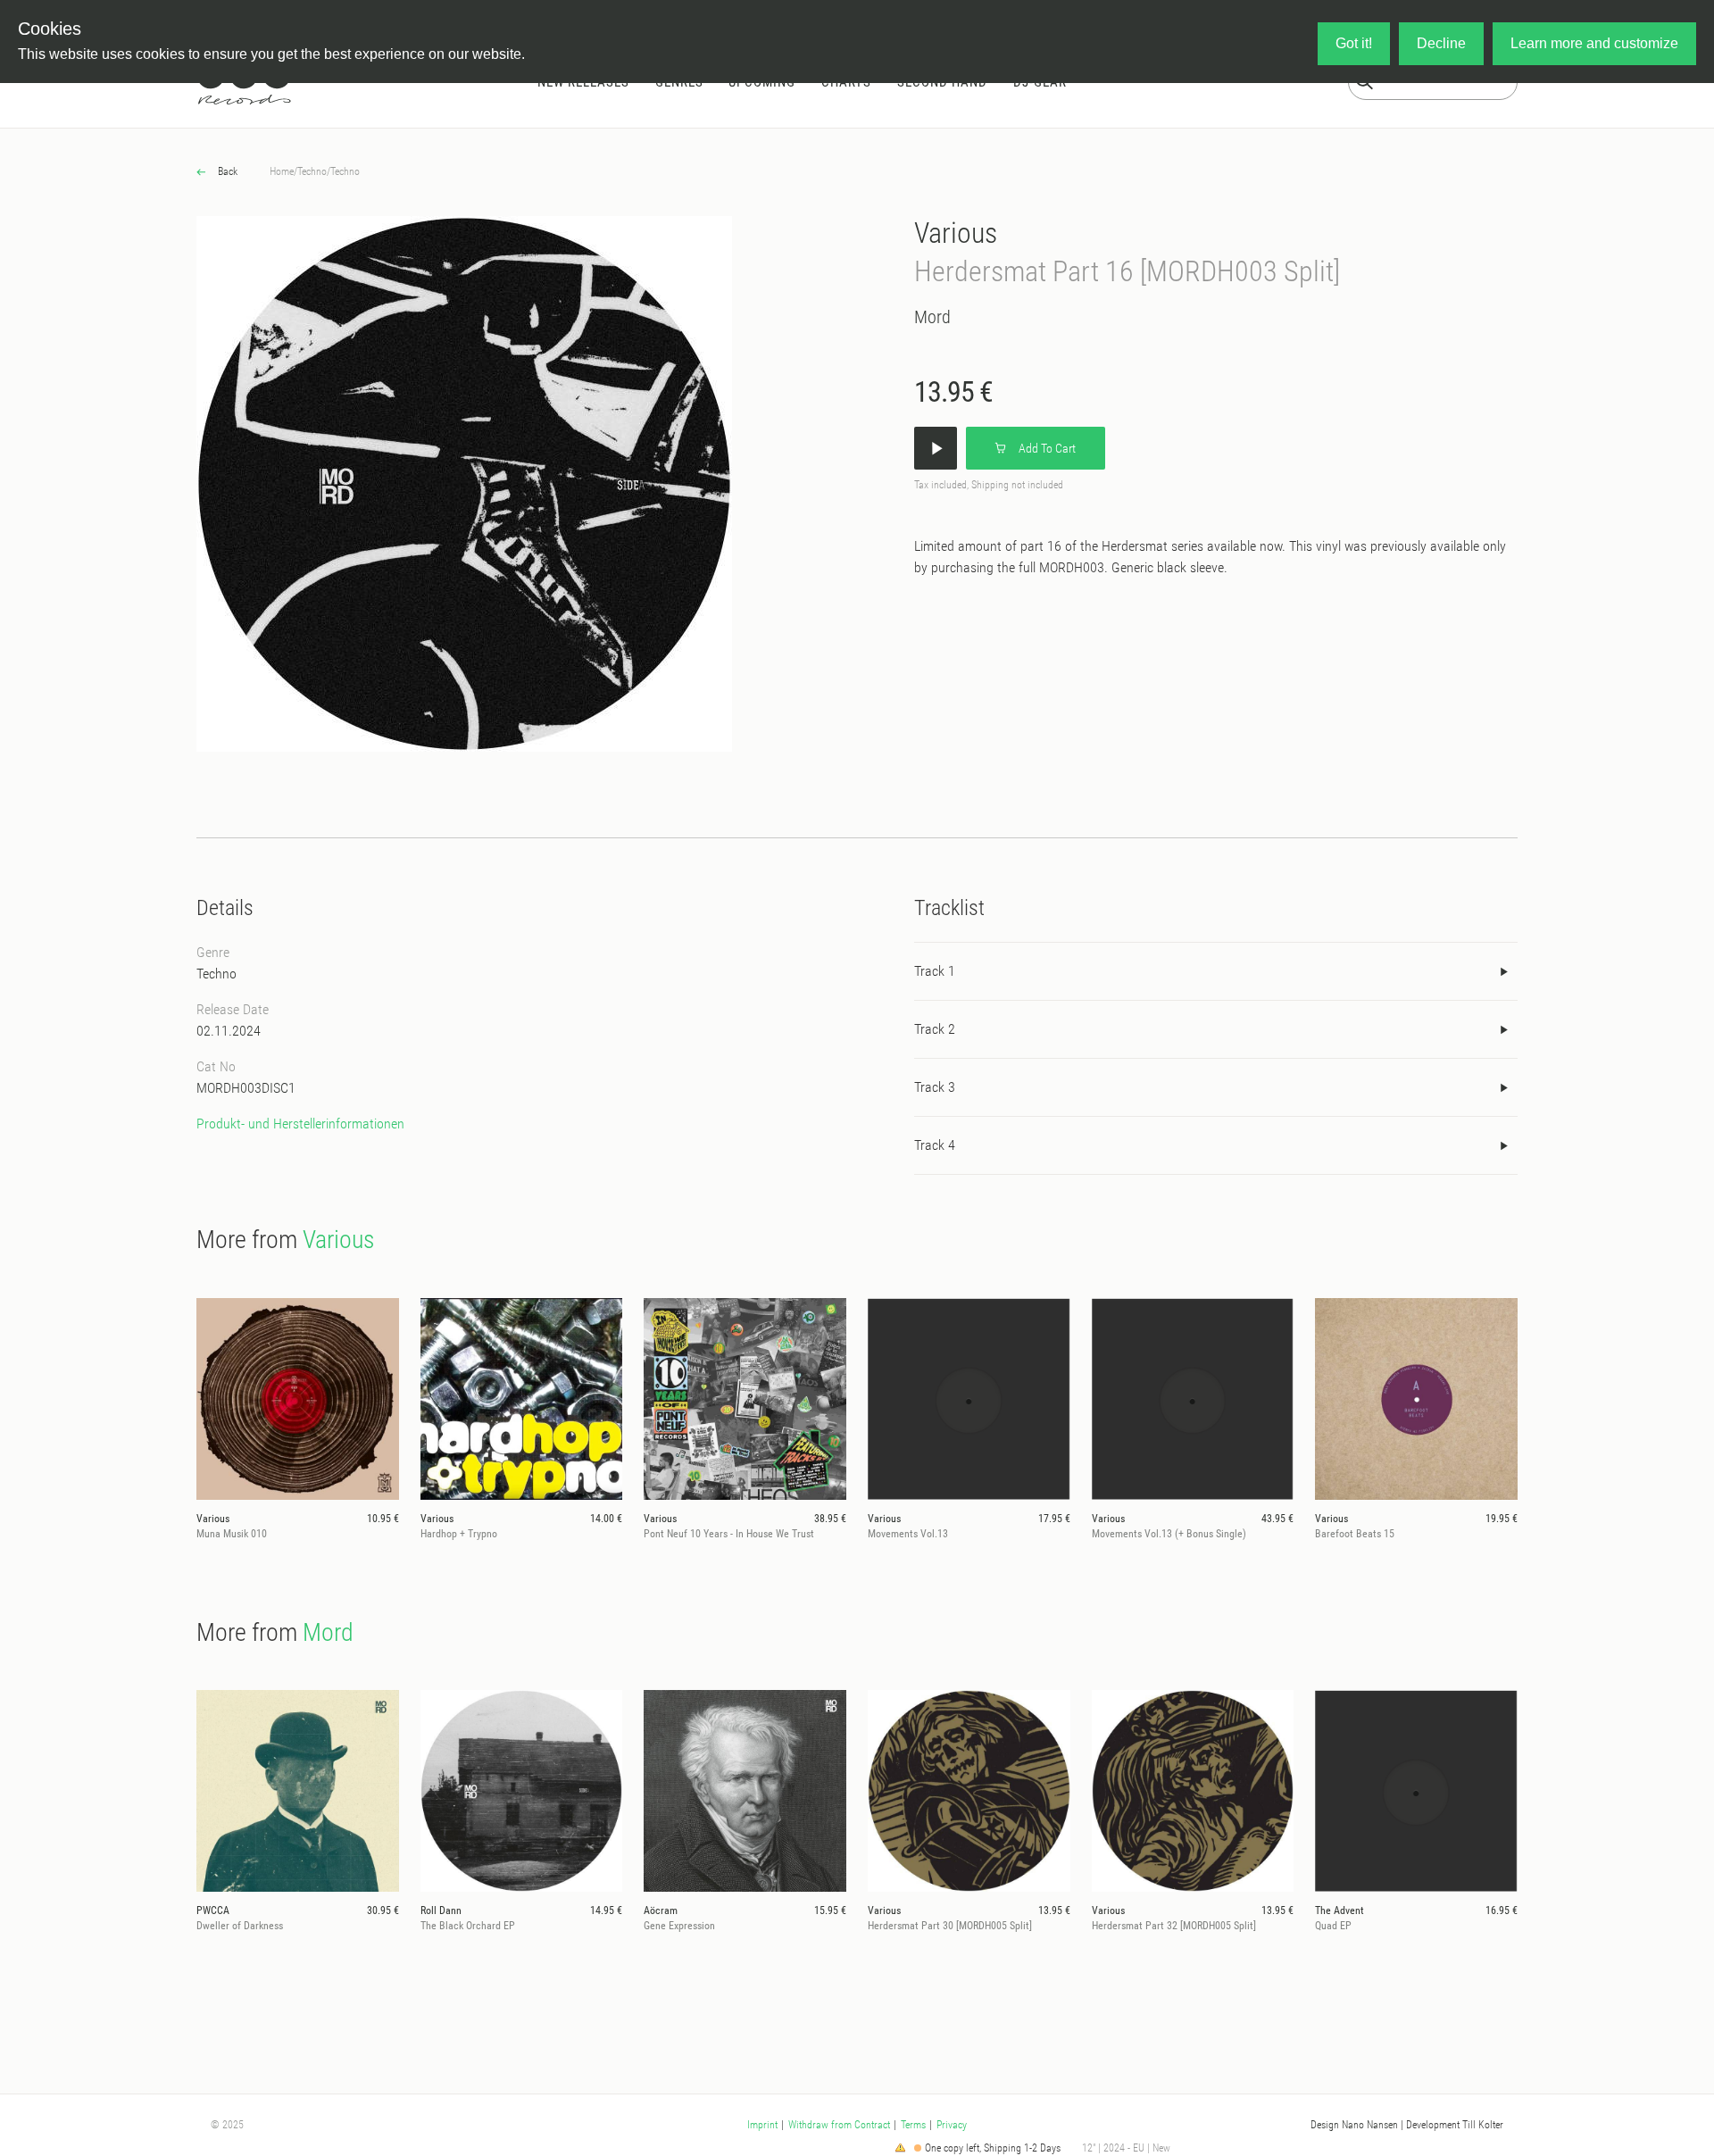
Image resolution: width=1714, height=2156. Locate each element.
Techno (312, 171)
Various (956, 233)
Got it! (1354, 43)
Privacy (952, 2125)
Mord (932, 317)
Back (226, 171)
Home (282, 171)
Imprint (762, 2125)
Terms (913, 2125)
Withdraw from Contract (839, 2125)
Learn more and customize (1594, 43)
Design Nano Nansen (1354, 2125)
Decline (1441, 43)
